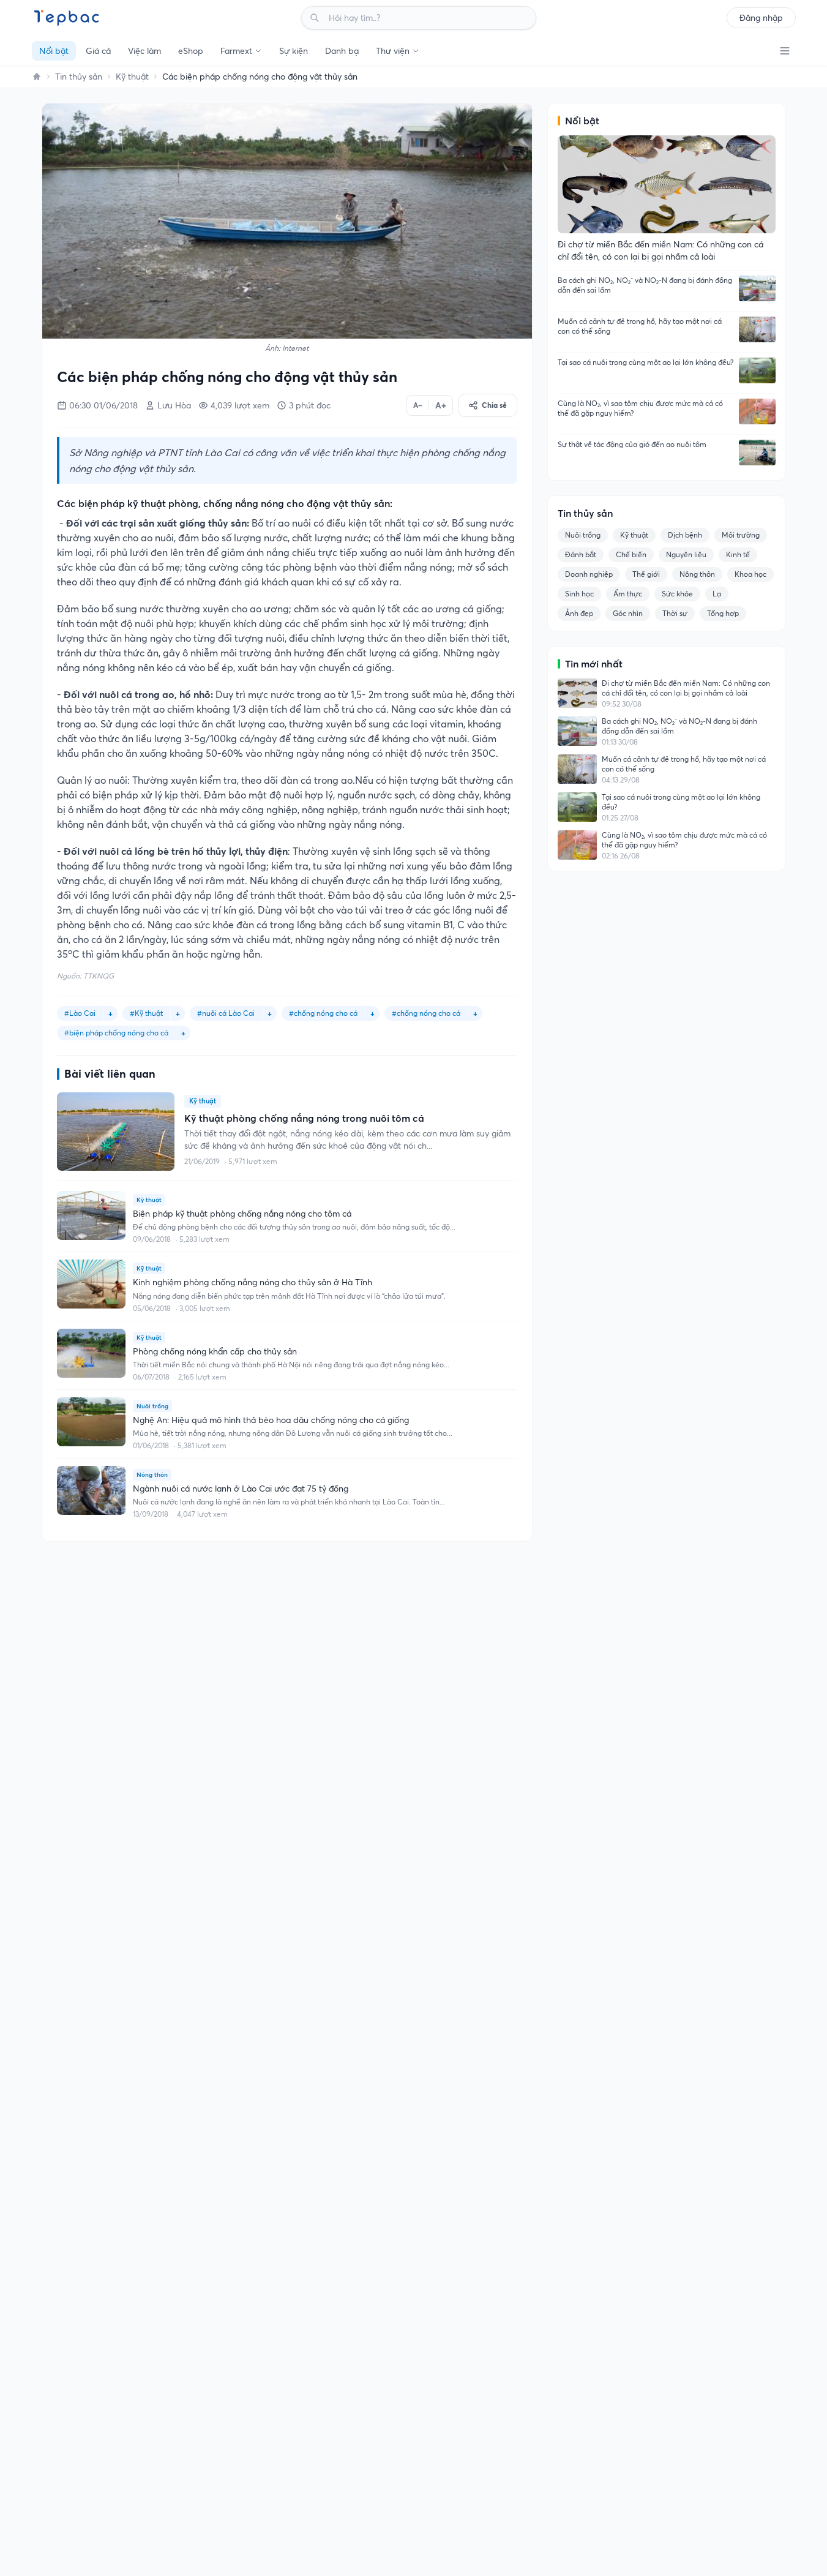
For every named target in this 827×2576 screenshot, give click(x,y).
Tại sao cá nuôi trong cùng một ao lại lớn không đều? (646, 362)
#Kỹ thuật (146, 1013)
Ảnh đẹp (579, 613)
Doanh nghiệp (589, 574)
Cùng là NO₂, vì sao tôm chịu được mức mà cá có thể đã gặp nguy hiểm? (640, 408)
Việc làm (144, 51)
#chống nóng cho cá (323, 1013)
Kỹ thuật (132, 77)
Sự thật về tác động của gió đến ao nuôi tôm (632, 444)
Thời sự (675, 613)
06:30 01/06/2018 (103, 405)
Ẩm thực (628, 594)
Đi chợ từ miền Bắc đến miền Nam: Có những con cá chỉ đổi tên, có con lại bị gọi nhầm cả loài (686, 688)
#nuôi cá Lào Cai (226, 1013)
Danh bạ (342, 51)
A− (418, 405)
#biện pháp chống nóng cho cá (116, 1033)
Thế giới (646, 574)
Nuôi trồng (583, 535)
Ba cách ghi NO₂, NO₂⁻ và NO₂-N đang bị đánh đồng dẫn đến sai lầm (645, 285)
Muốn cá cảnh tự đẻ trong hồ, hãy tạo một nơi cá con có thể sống (640, 326)
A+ (441, 405)
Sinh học (579, 594)
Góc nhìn (628, 613)
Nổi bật (54, 51)
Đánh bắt (581, 554)
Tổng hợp (723, 613)
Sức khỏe (677, 594)
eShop (191, 51)
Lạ (717, 594)
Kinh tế (738, 554)
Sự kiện (294, 51)
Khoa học (750, 574)
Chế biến (631, 554)
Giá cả (98, 51)
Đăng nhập (761, 18)
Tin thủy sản (79, 77)
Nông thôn (697, 574)
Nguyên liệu (686, 554)
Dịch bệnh (685, 535)
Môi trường (741, 535)
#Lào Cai (80, 1013)
